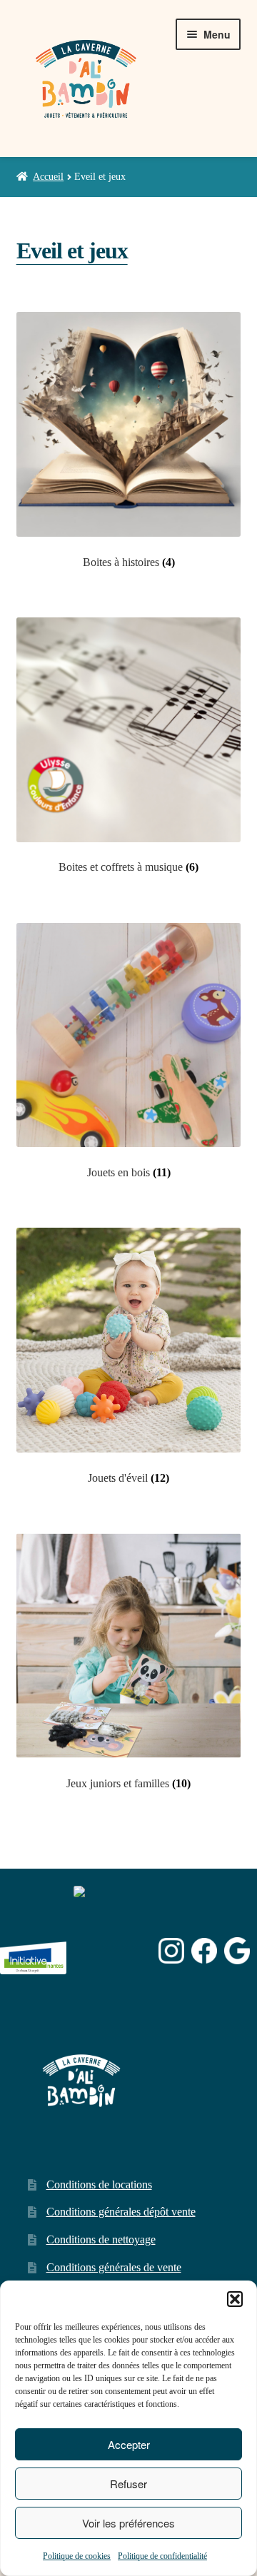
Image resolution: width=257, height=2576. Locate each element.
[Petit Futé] (113, 1951)
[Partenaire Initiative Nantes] (33, 1951)
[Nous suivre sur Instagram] (172, 1951)
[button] (235, 2299)
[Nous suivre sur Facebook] (205, 1951)
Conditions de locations (99, 2184)
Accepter (129, 2444)
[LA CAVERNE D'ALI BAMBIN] (109, 1988)
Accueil (48, 177)
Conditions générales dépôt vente (121, 2212)
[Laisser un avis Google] (237, 1950)
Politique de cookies (77, 2556)
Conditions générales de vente (114, 2267)
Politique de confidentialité (162, 2556)
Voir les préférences (128, 2523)
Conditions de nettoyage (101, 2239)
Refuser (128, 2484)
